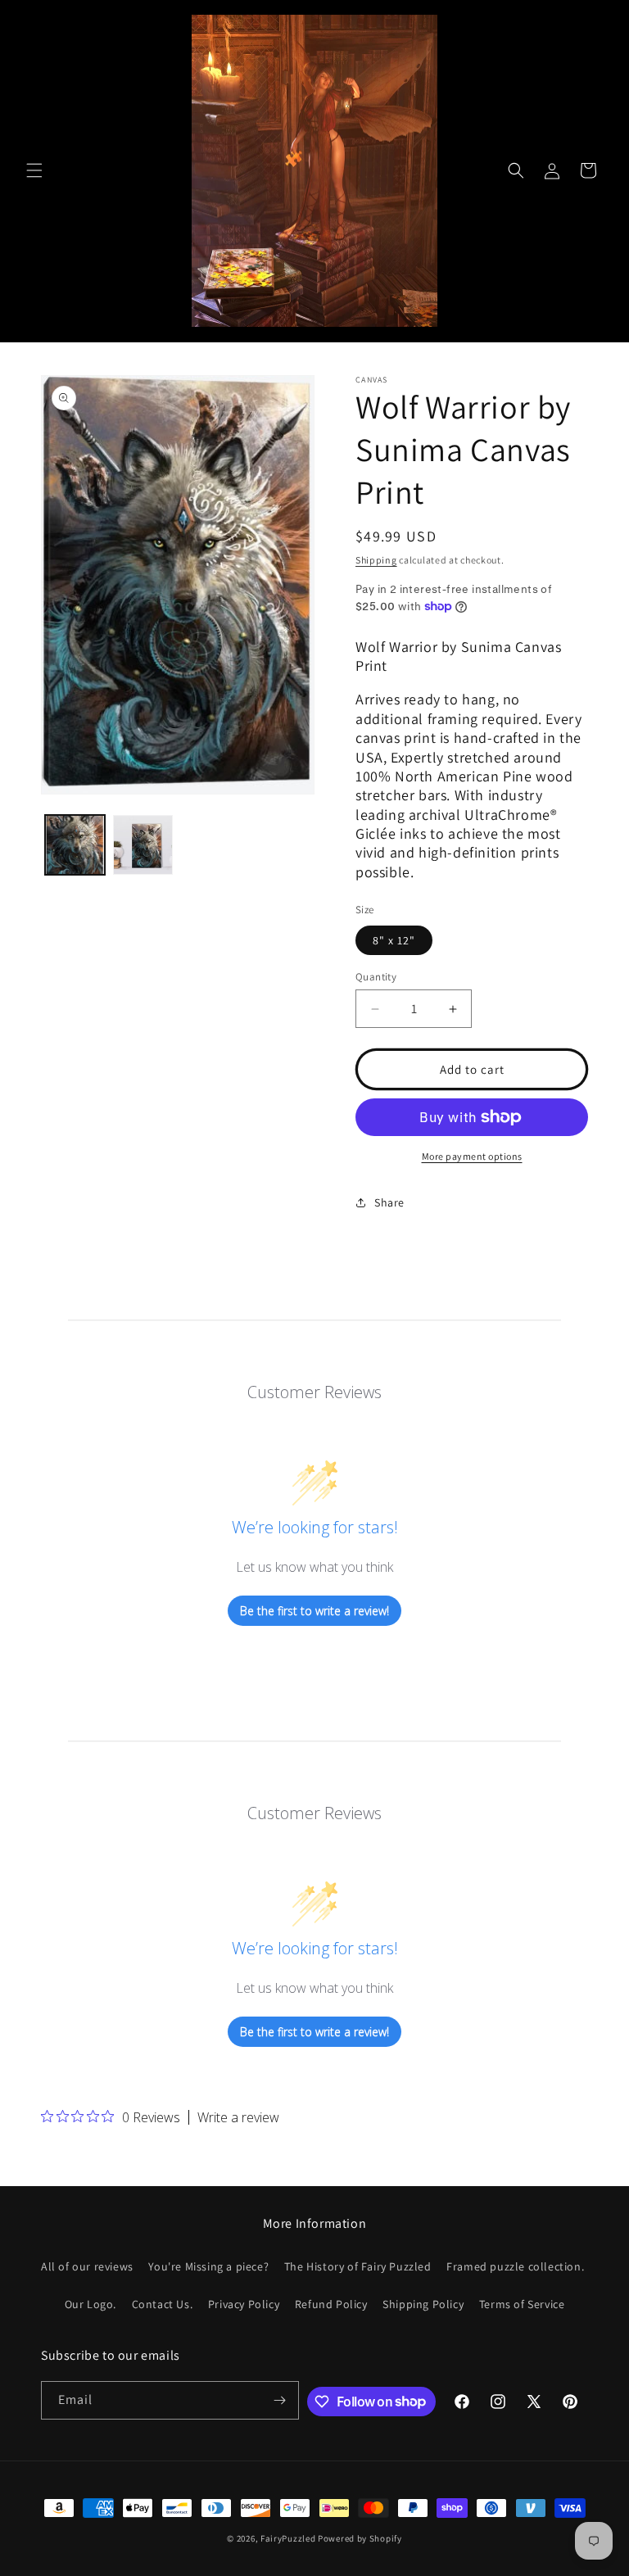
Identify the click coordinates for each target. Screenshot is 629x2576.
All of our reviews (87, 2266)
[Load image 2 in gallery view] (143, 845)
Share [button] (389, 1202)
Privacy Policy (244, 2304)
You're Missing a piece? (208, 2266)
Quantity (376, 977)
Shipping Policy (423, 2304)
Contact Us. (163, 2304)
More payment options (472, 1156)
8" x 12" (394, 940)
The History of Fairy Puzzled (358, 2266)
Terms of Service (522, 2304)
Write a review (238, 2117)
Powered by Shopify (360, 2538)
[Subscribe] (280, 2400)
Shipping (376, 560)
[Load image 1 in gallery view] (75, 845)
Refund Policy (331, 2304)
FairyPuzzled (288, 2538)
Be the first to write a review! (314, 1611)
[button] (34, 170)
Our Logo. (91, 2304)
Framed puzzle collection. (515, 2266)
